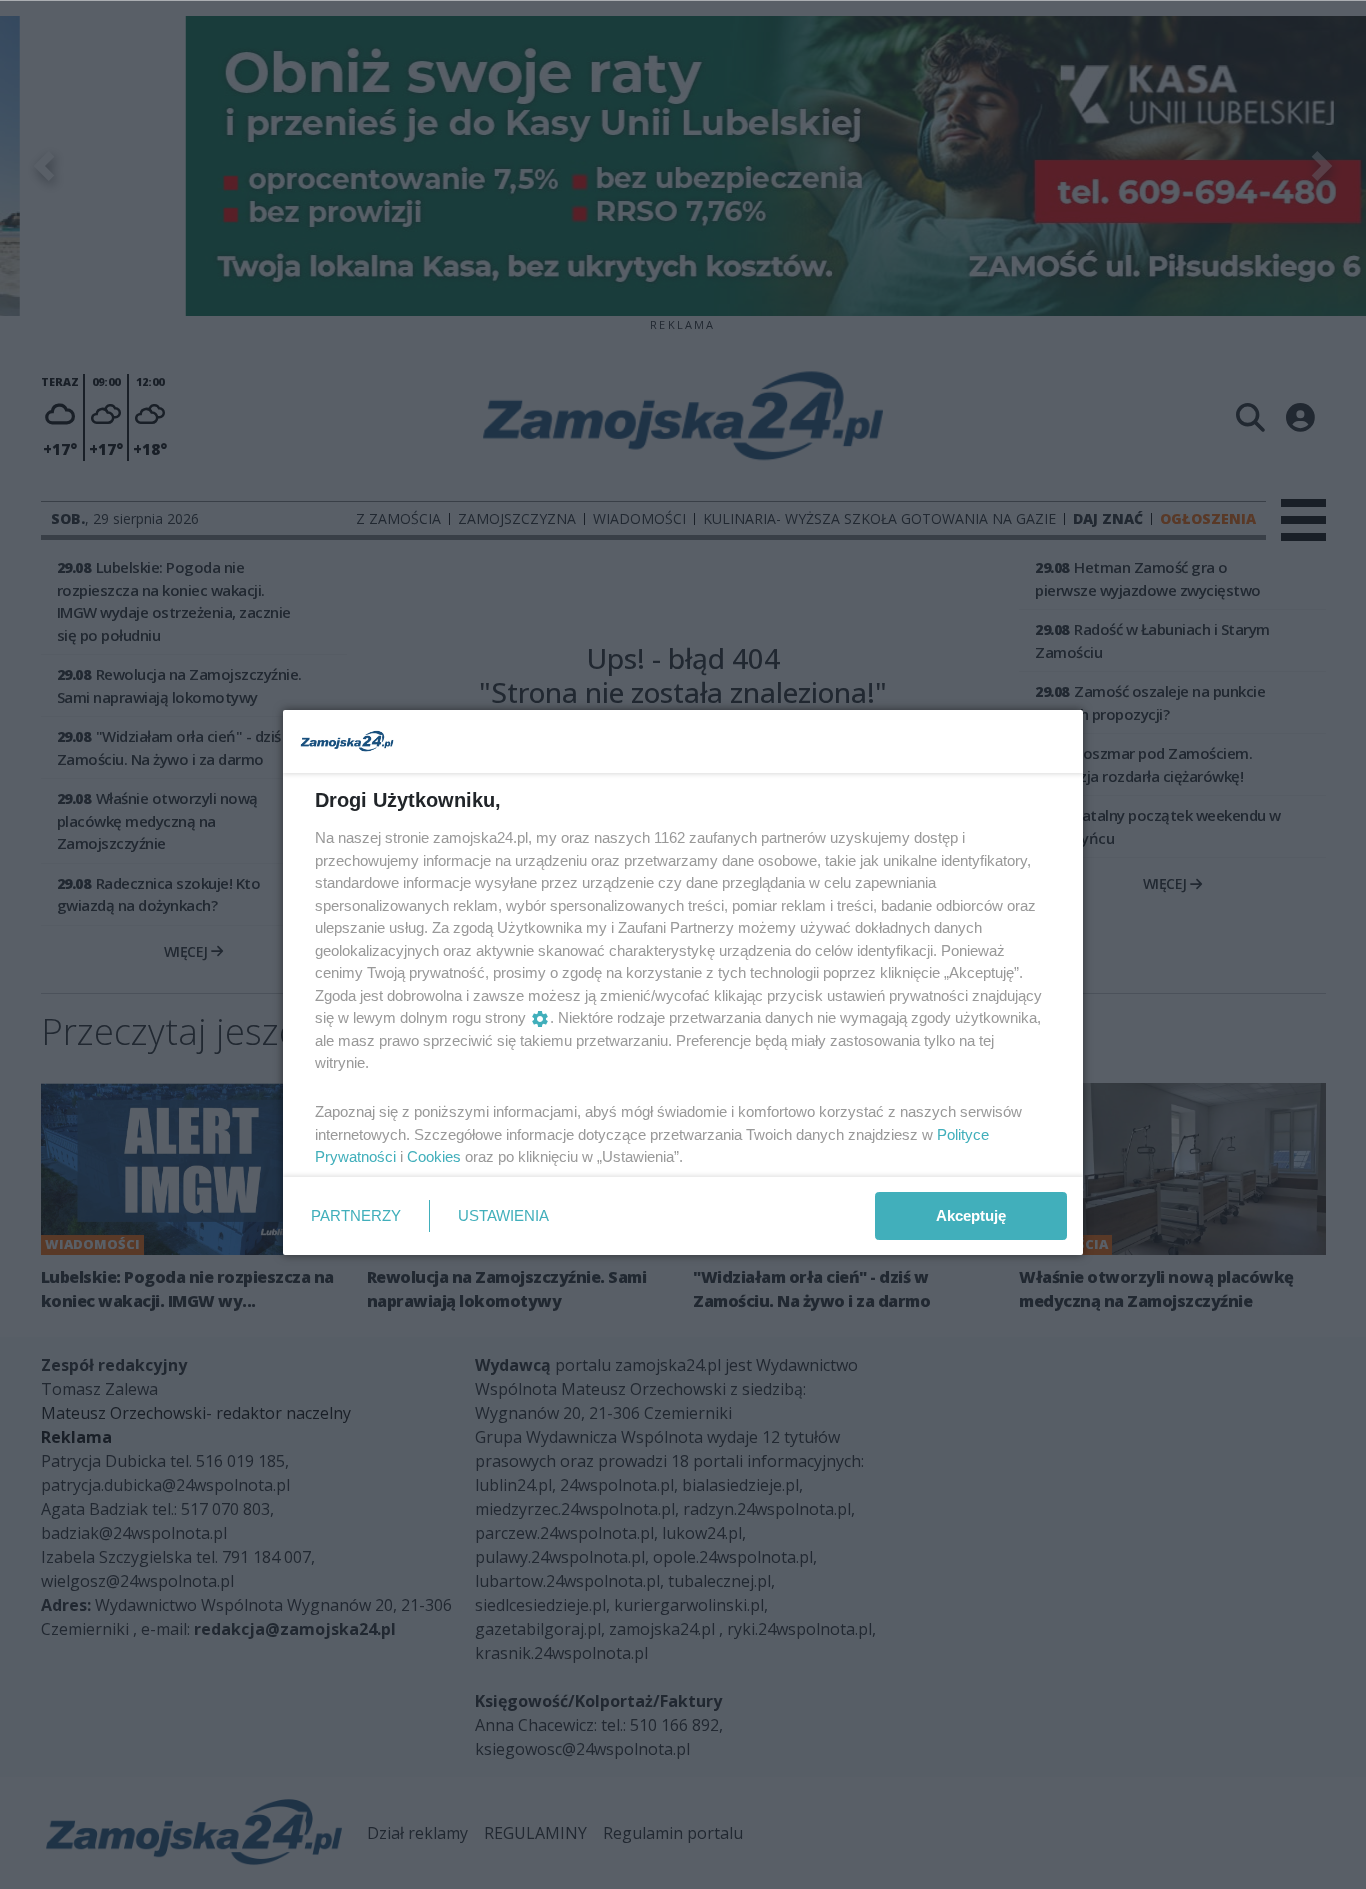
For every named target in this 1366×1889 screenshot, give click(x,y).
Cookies (434, 1156)
